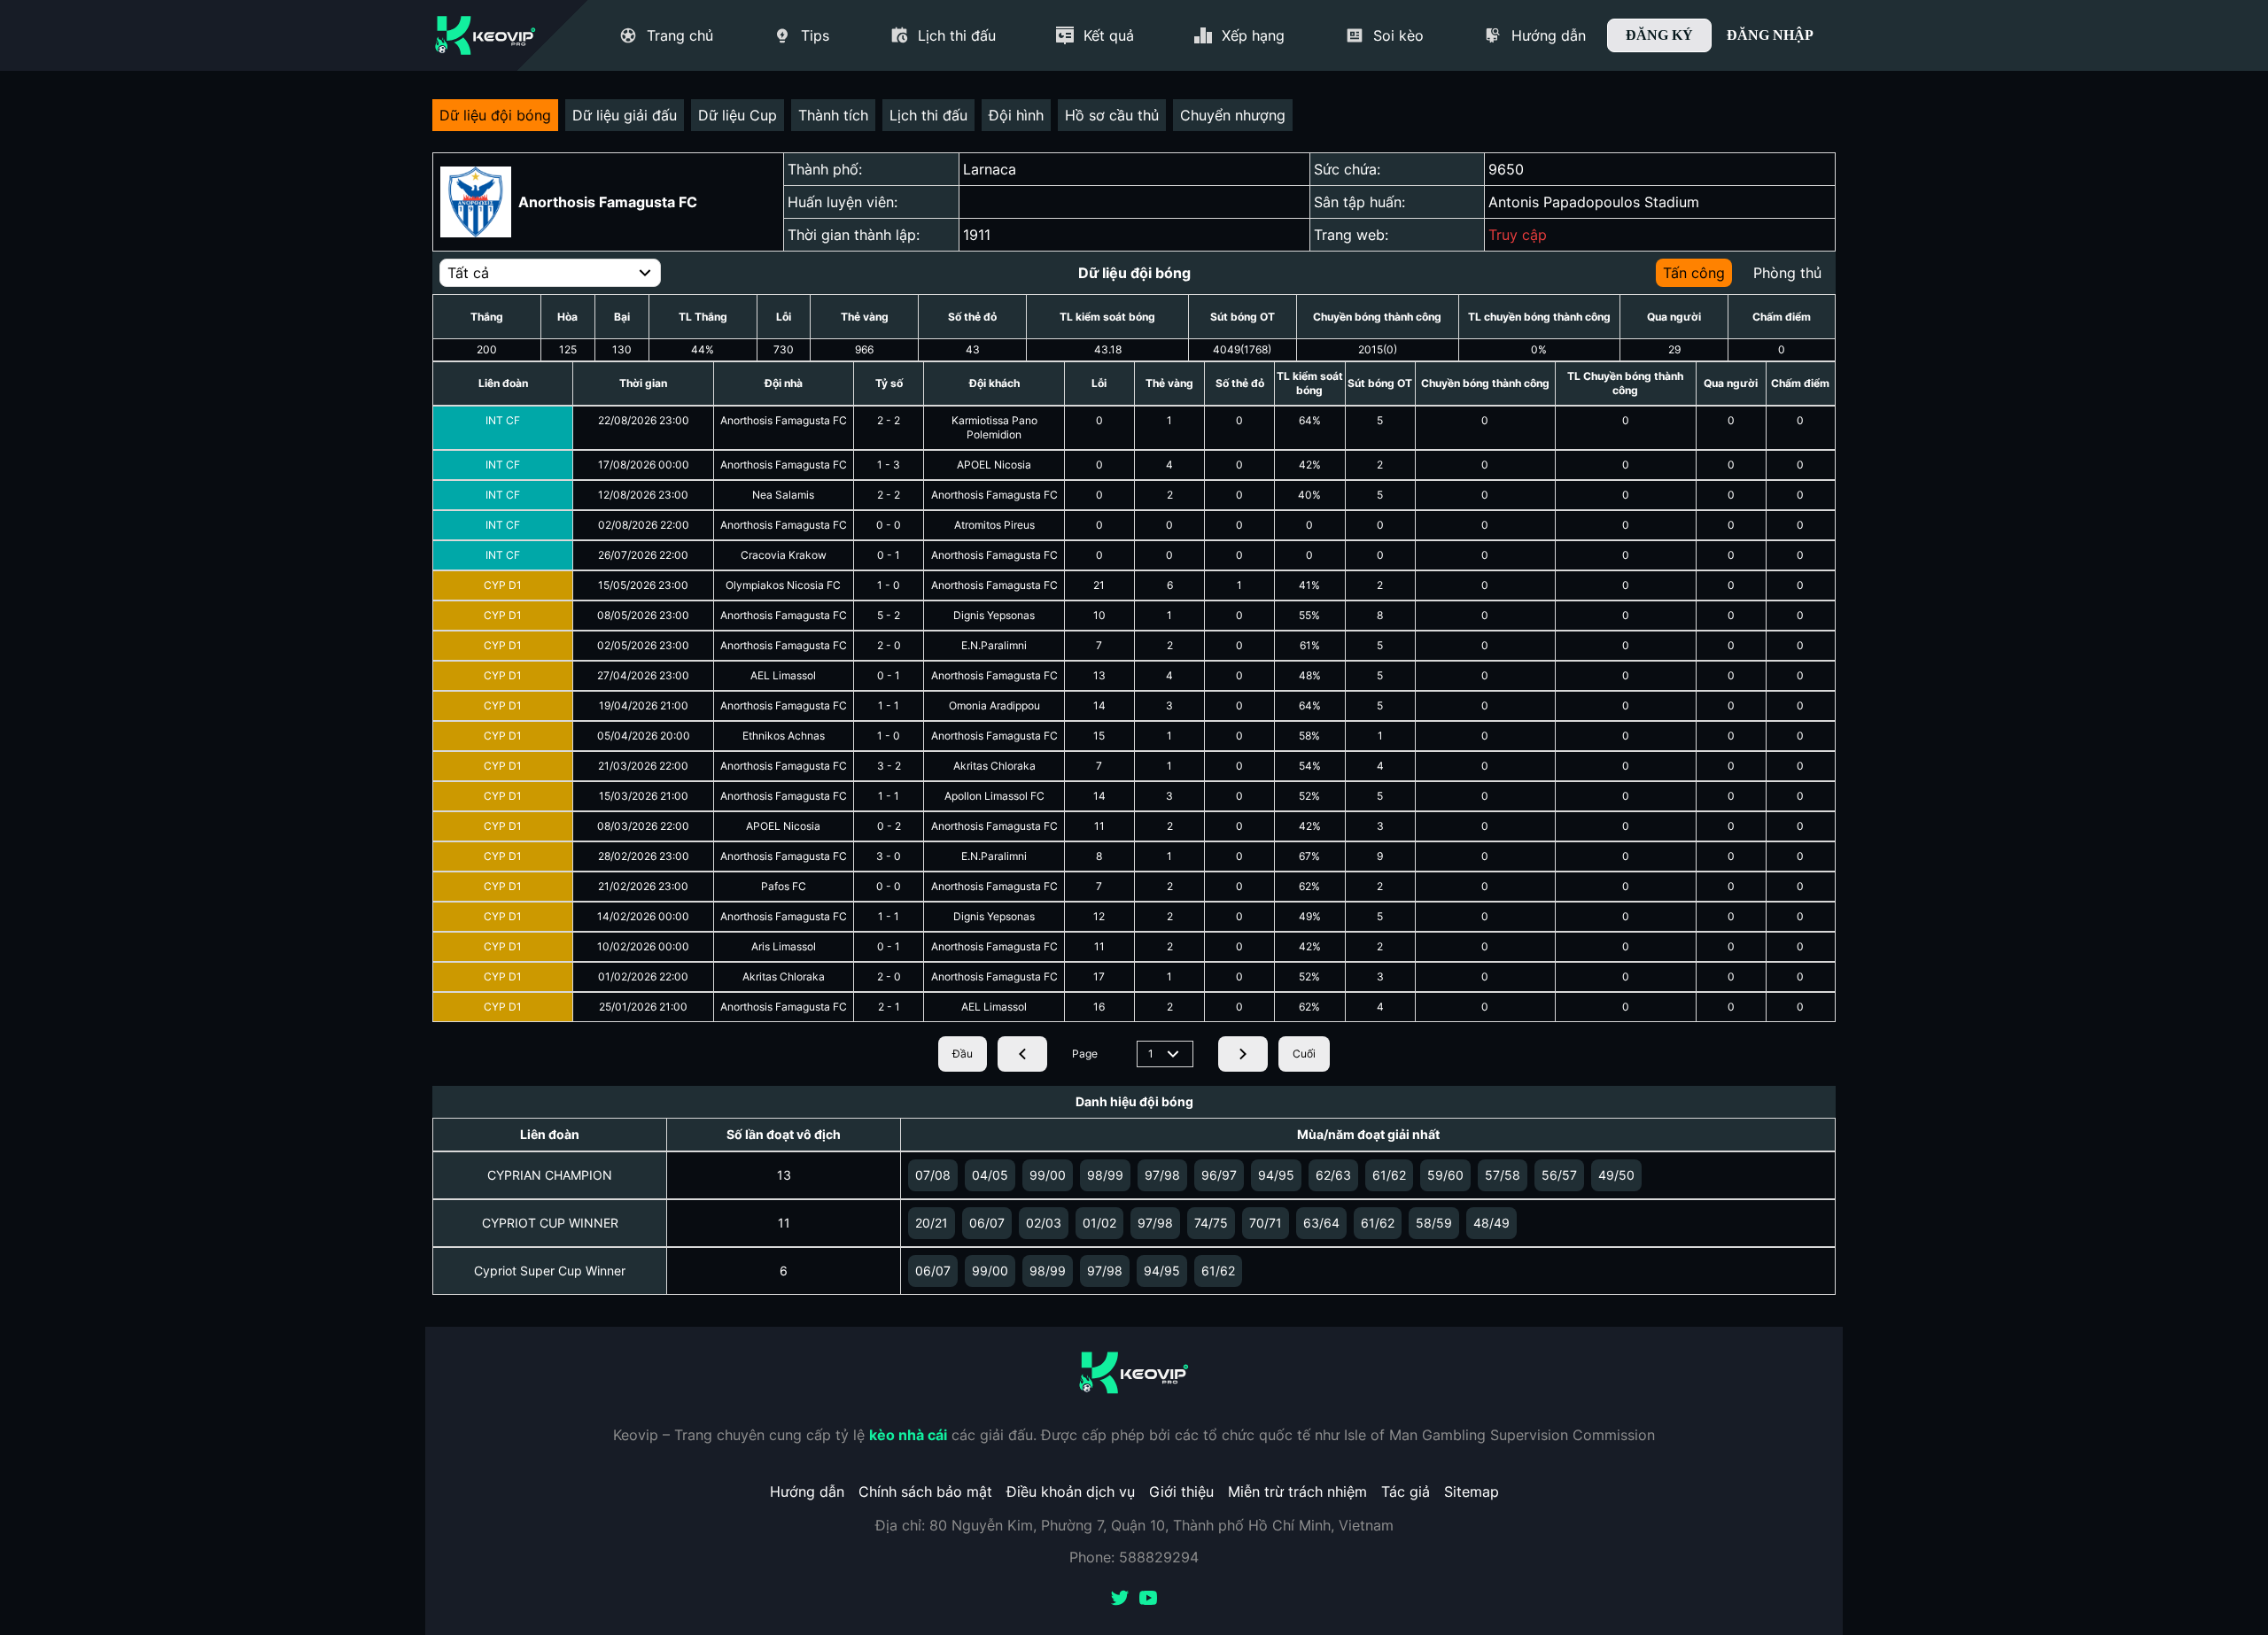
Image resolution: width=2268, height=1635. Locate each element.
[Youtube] (1148, 1600)
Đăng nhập (1770, 35)
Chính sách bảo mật (925, 1492)
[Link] (485, 35)
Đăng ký (1659, 35)
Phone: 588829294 (1134, 1557)
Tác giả (1406, 1492)
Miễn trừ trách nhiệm (1297, 1492)
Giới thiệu (1181, 1492)
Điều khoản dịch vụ (1071, 1492)
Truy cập (1518, 235)
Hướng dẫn (807, 1492)
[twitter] (1120, 1600)
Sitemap (1472, 1492)
